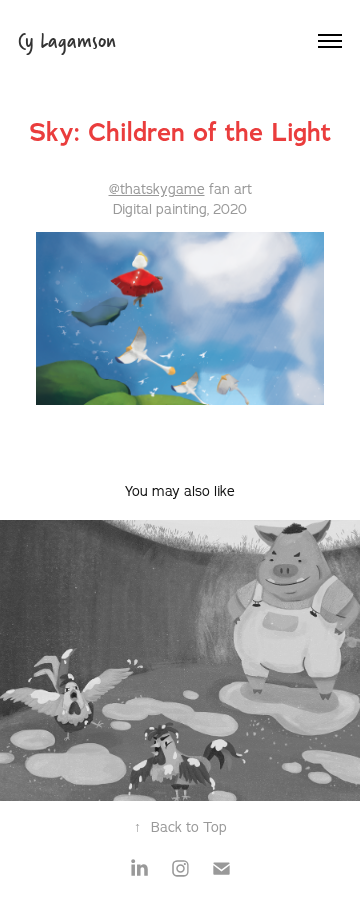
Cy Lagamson (67, 40)
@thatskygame (157, 189)
